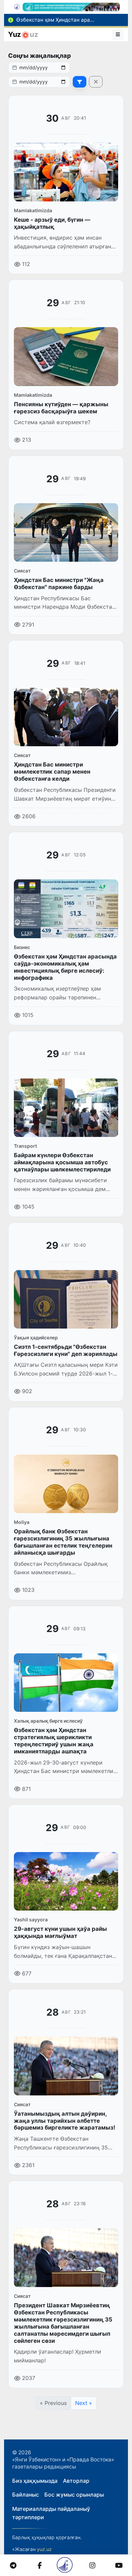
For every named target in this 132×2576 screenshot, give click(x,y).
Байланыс (26, 2495)
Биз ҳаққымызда (35, 2481)
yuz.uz (44, 2549)
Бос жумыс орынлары (74, 2495)
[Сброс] (96, 82)
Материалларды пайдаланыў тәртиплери (51, 2513)
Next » (84, 2403)
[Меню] (118, 34)
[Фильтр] (80, 82)
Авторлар (76, 2481)
